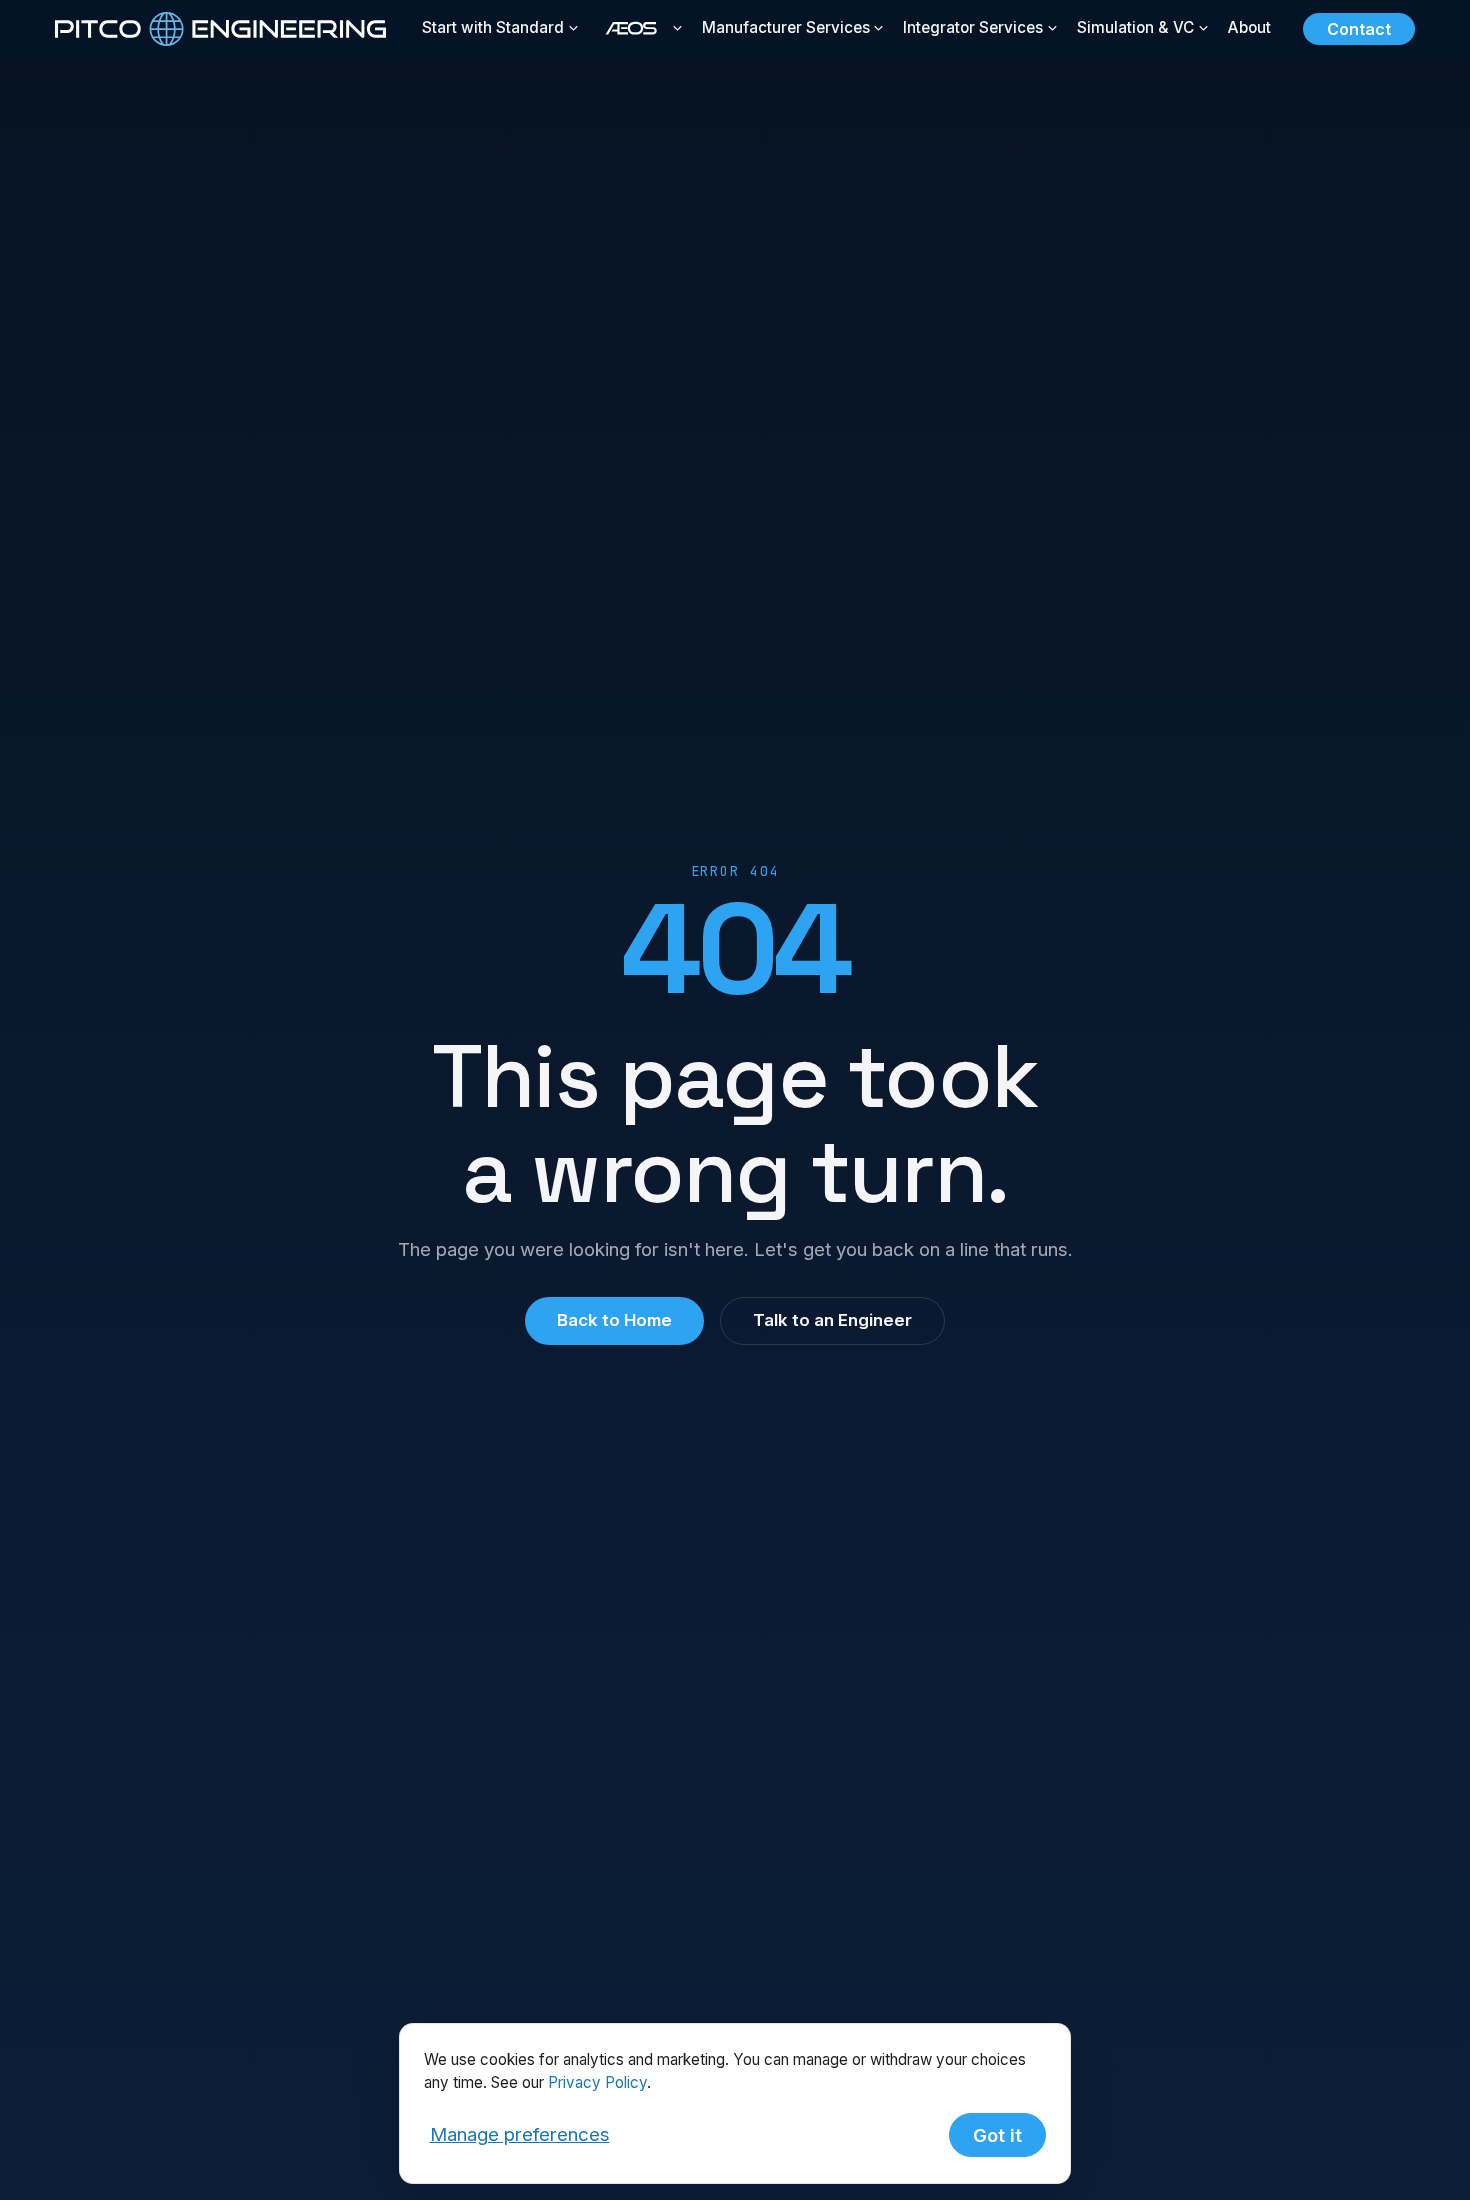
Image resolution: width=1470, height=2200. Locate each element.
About (1249, 27)
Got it (997, 2135)
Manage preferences (520, 2134)
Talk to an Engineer (832, 1320)
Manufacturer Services (786, 27)
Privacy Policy (597, 2082)
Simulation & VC (1135, 27)
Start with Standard (493, 27)
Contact (1359, 29)
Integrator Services (973, 27)
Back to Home (614, 1320)
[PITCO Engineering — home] (220, 29)
